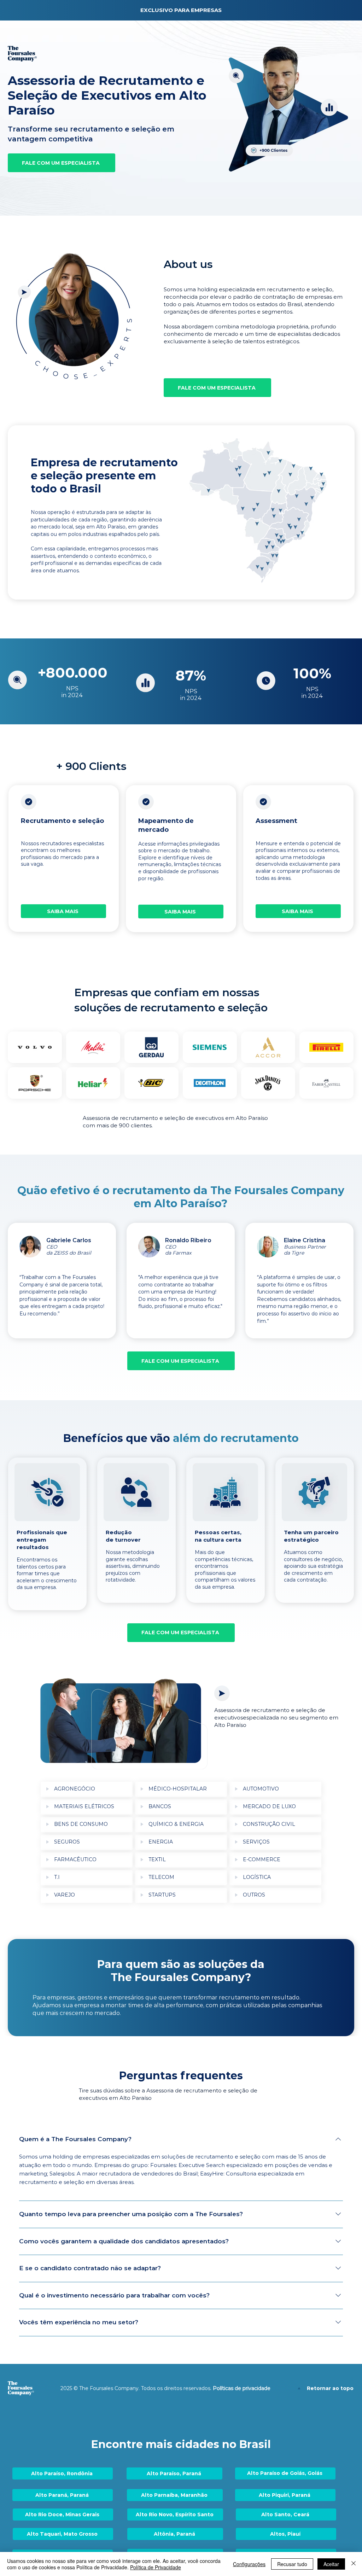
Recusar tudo (292, 2564)
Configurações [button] (249, 2564)
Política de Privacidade (156, 2567)
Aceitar (331, 2564)
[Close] (354, 2564)
